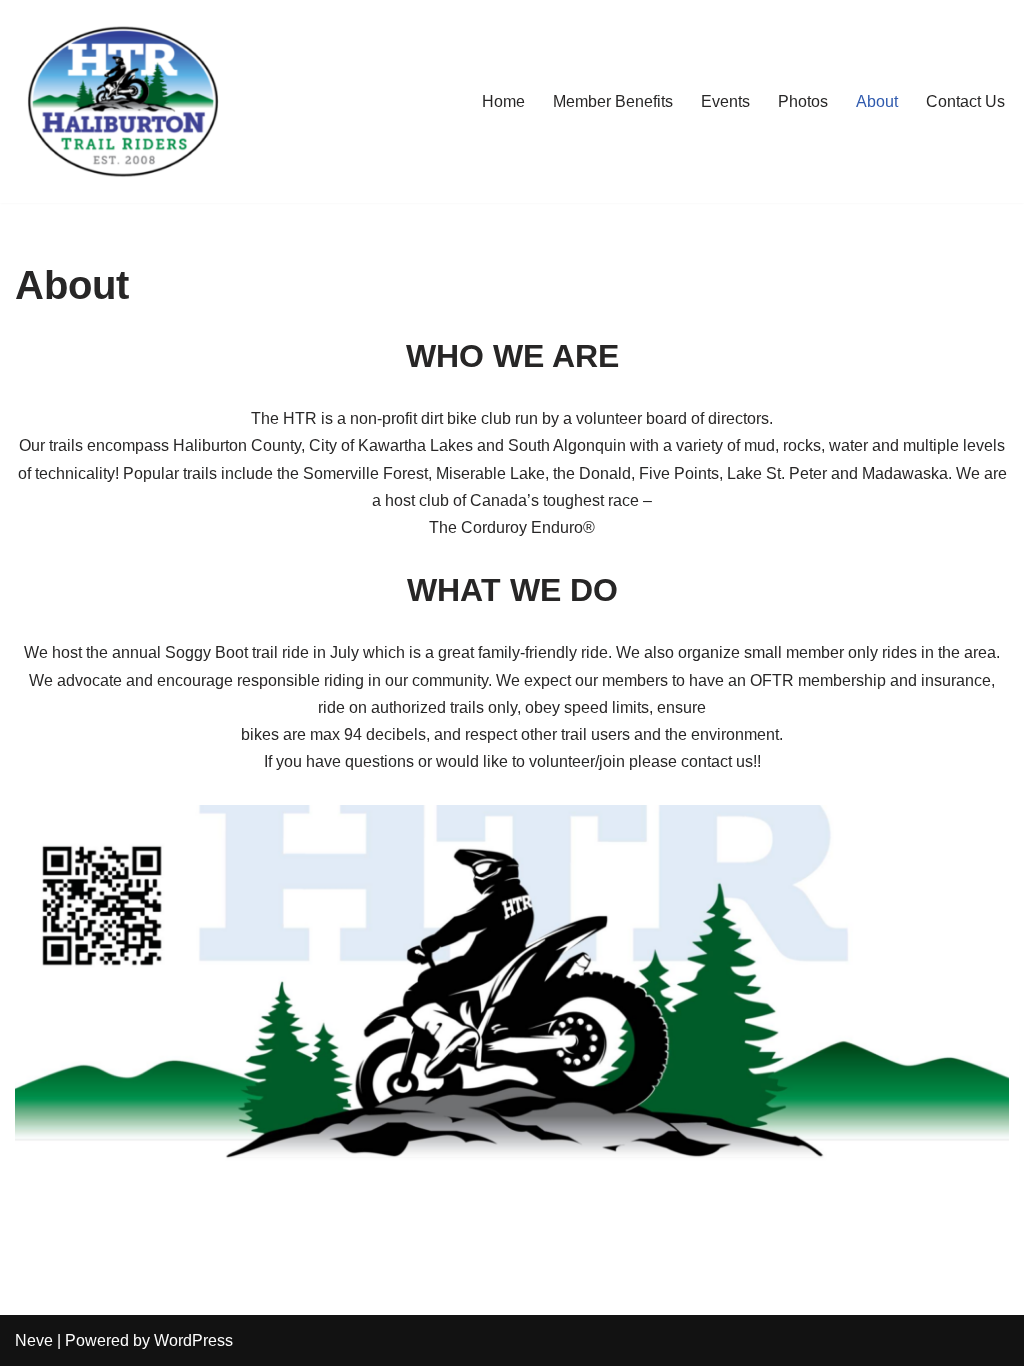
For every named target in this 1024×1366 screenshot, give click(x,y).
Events (725, 101)
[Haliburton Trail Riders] (123, 101)
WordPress (193, 1340)
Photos (803, 101)
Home (503, 101)
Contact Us (965, 101)
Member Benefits (613, 101)
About (877, 101)
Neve (34, 1340)
